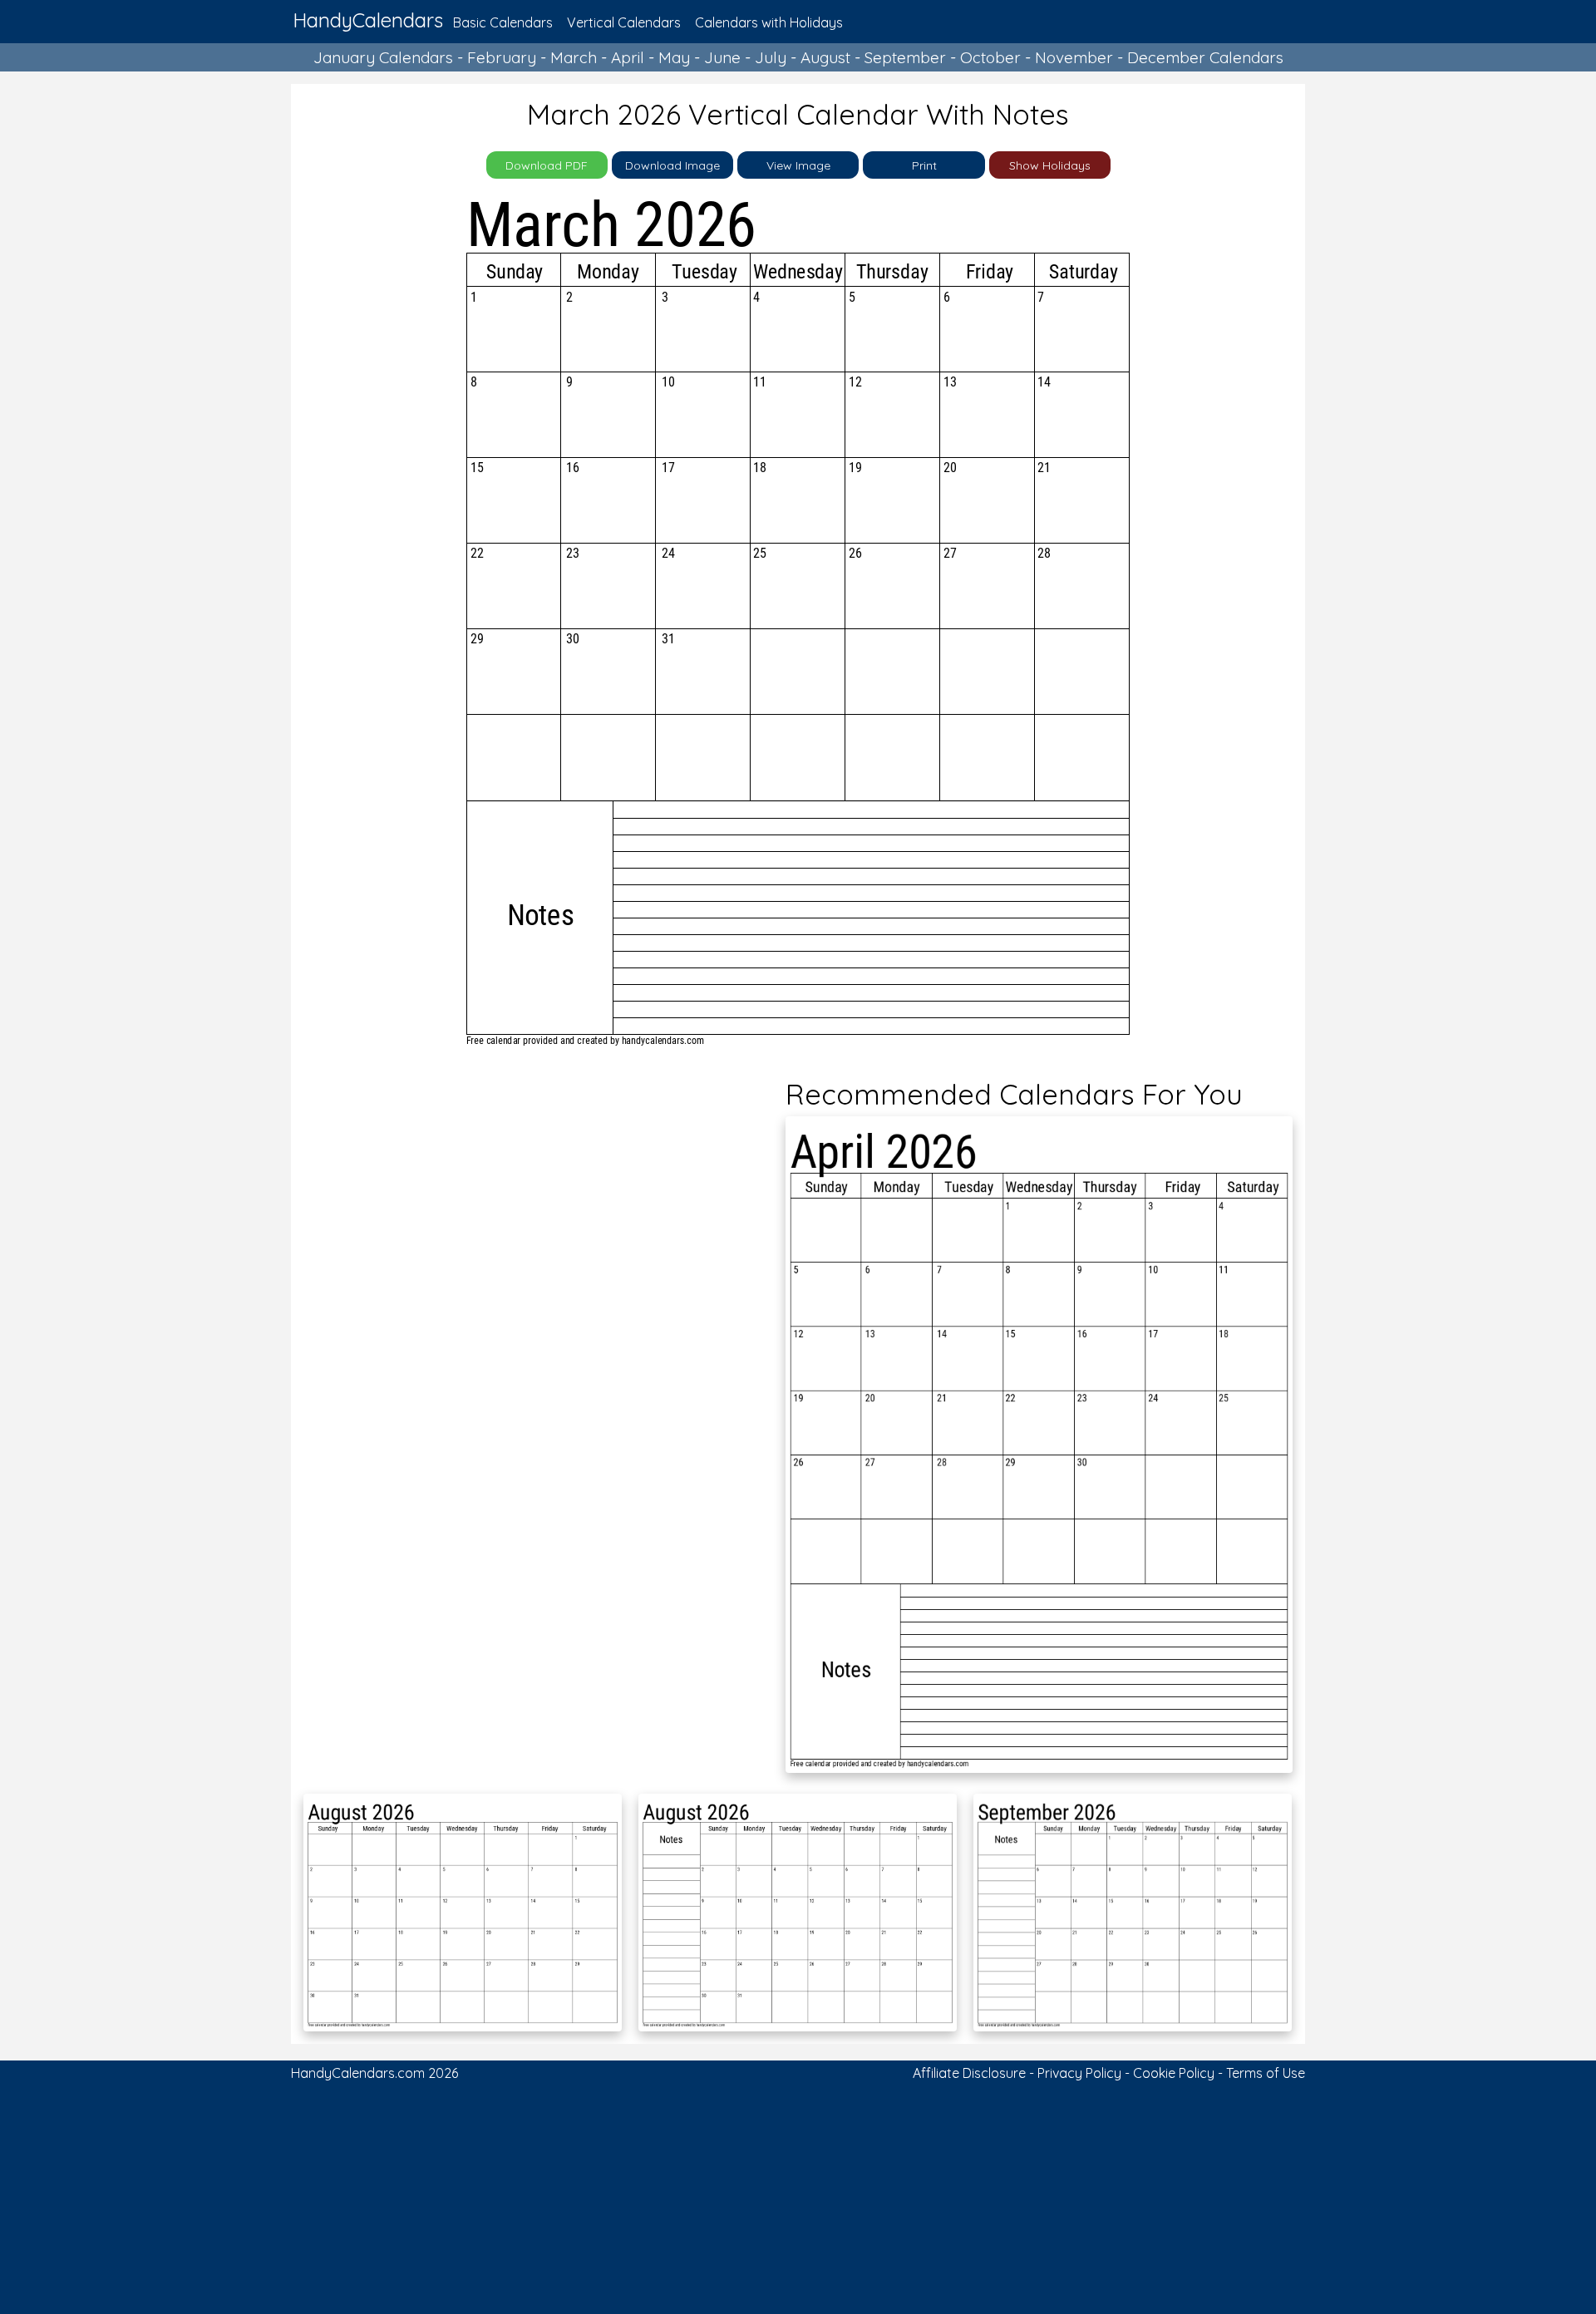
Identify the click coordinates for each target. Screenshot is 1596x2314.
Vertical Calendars (624, 22)
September (905, 57)
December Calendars (1205, 57)
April (628, 57)
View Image (798, 165)
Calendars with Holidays (769, 22)
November (1074, 57)
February (502, 57)
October (990, 57)
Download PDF (547, 165)
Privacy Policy (1079, 2073)
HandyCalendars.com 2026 (374, 2073)
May (674, 57)
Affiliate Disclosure (969, 2073)
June (722, 57)
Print (924, 165)
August (825, 57)
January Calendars (383, 57)
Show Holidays (1050, 165)
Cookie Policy (1174, 2073)
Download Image (672, 165)
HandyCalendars (368, 20)
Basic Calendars (503, 22)
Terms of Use (1266, 2073)
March (574, 57)
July (771, 57)
